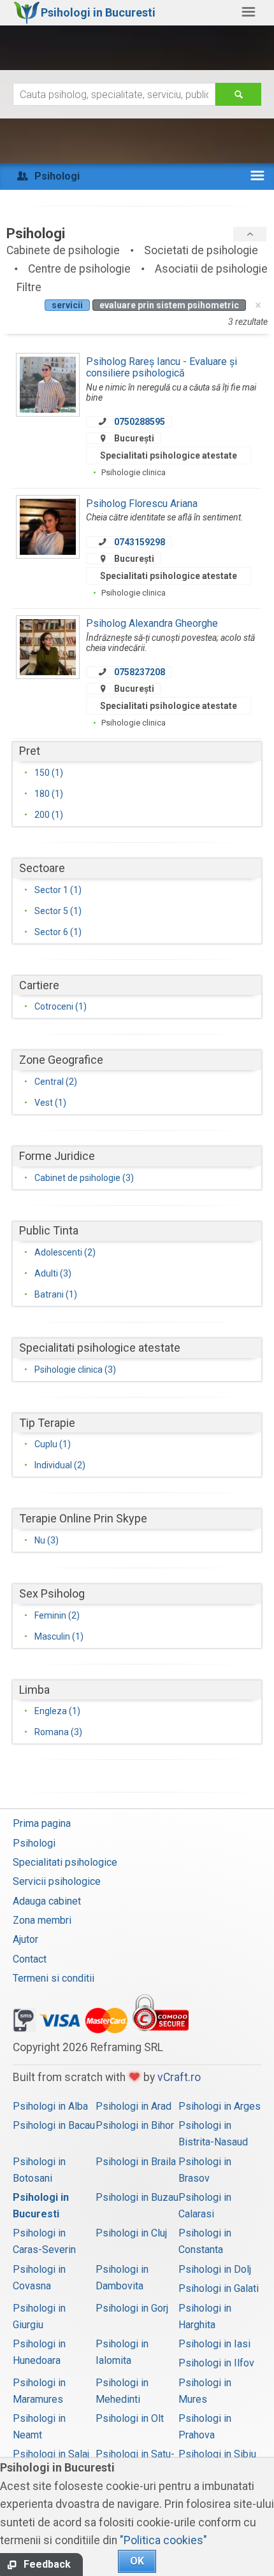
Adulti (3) (53, 1273)
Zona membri (42, 1920)
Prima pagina (42, 1823)
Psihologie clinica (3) (75, 1370)
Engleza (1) (57, 1711)
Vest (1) (50, 1103)
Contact (30, 1959)
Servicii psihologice (57, 1881)
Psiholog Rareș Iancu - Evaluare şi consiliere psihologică (162, 367)
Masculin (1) (59, 1636)
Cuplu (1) (53, 1444)
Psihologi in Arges (220, 2106)
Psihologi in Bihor (135, 2125)
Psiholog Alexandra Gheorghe (152, 623)
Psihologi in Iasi (214, 2344)
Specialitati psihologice (65, 1862)
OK (137, 2561)
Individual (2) (60, 1465)
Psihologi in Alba (50, 2106)
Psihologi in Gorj (132, 2308)
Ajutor (25, 1939)
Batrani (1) (56, 1294)
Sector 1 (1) (58, 890)
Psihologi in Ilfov (216, 2363)
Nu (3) (47, 1540)
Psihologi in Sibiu (217, 2454)
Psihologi (34, 1843)
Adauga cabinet (47, 1901)
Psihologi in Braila (136, 2162)
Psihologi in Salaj (51, 2454)
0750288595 (140, 422)
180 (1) (49, 794)
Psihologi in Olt (130, 2418)
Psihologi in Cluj (131, 2233)
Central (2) (56, 1082)
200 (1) (49, 815)
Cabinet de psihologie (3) (84, 1178)
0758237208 (140, 672)
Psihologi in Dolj (215, 2269)
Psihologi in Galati (219, 2288)
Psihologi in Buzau (137, 2197)
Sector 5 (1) (58, 911)
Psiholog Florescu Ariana (142, 504)
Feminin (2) (57, 1615)
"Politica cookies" (163, 2540)
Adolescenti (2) (65, 1252)
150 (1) (49, 773)
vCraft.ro (179, 2077)
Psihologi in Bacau (54, 2125)
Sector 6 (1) (58, 932)
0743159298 (140, 542)
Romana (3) (58, 1732)
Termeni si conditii (54, 1978)
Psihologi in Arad (133, 2106)
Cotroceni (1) (61, 1006)
